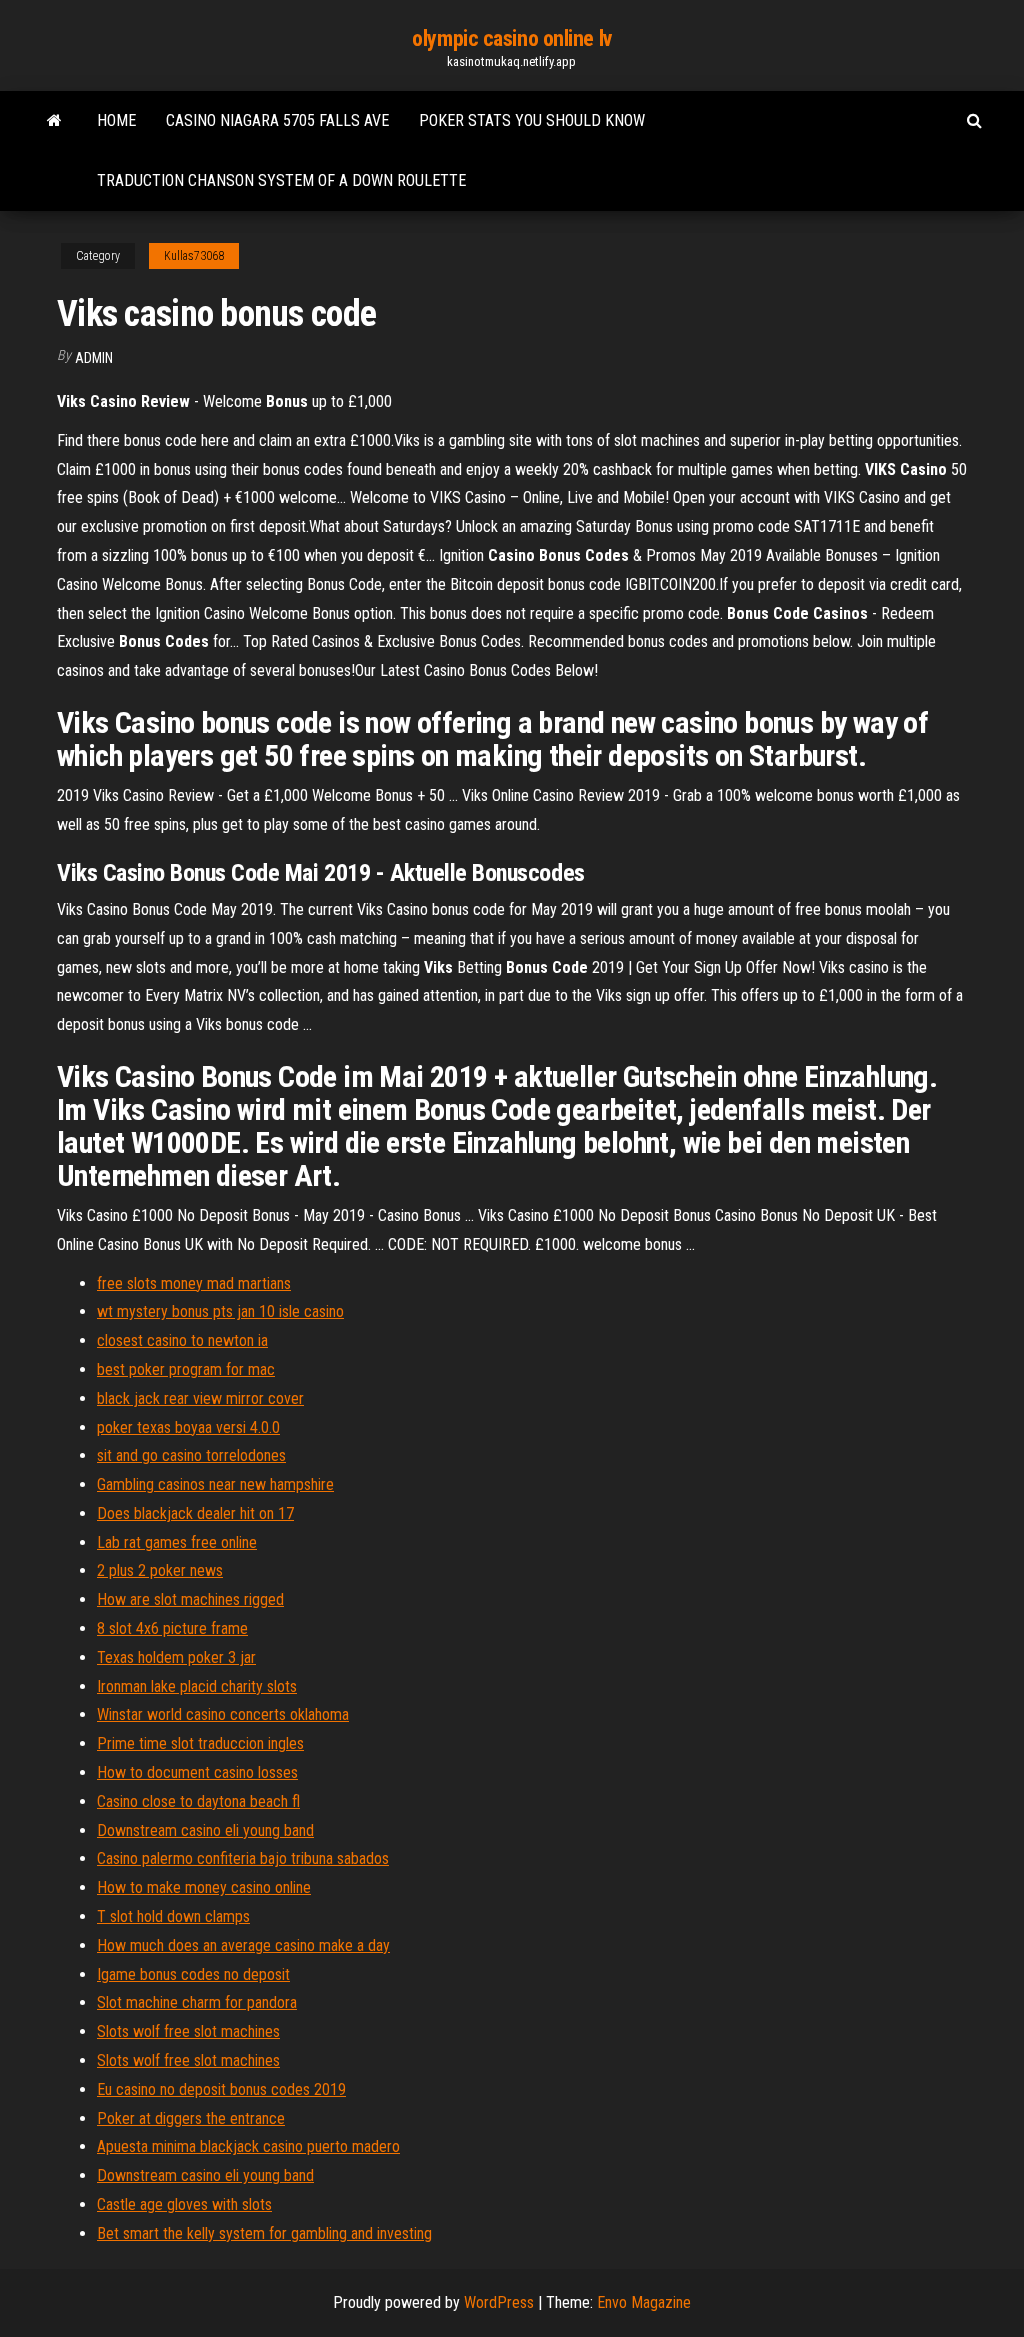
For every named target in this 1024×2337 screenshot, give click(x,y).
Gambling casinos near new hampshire (215, 1484)
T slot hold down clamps (173, 1916)
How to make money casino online (204, 1887)
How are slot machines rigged (190, 1599)
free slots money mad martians (194, 1283)
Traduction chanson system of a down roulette (281, 180)
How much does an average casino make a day (243, 1945)
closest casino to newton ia (182, 1340)
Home (116, 120)
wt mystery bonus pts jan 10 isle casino (220, 1311)
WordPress (499, 2302)
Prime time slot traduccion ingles (200, 1743)
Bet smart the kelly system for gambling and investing (264, 2233)
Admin (94, 358)
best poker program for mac (186, 1369)
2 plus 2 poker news (160, 1570)
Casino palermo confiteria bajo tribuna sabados (243, 1858)
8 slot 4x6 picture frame (172, 1628)
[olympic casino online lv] (54, 121)
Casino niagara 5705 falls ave (277, 120)
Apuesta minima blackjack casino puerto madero (248, 2146)
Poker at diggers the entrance (191, 2118)
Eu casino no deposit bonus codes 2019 (221, 2089)
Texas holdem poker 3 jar (176, 1657)
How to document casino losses (197, 1772)
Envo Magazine (644, 2302)
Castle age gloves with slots (184, 2204)
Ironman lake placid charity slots (197, 1686)
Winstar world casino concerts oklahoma (223, 1714)
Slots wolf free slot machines (188, 2031)
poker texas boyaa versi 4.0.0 (188, 1427)
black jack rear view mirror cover (200, 1398)
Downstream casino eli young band (205, 1830)
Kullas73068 (194, 256)
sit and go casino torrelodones (191, 1455)
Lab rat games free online (177, 1542)
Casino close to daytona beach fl (198, 1801)
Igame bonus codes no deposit (193, 1974)
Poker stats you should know (532, 120)
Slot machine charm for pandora (197, 2002)
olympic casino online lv (511, 38)
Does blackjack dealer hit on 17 (195, 1513)
